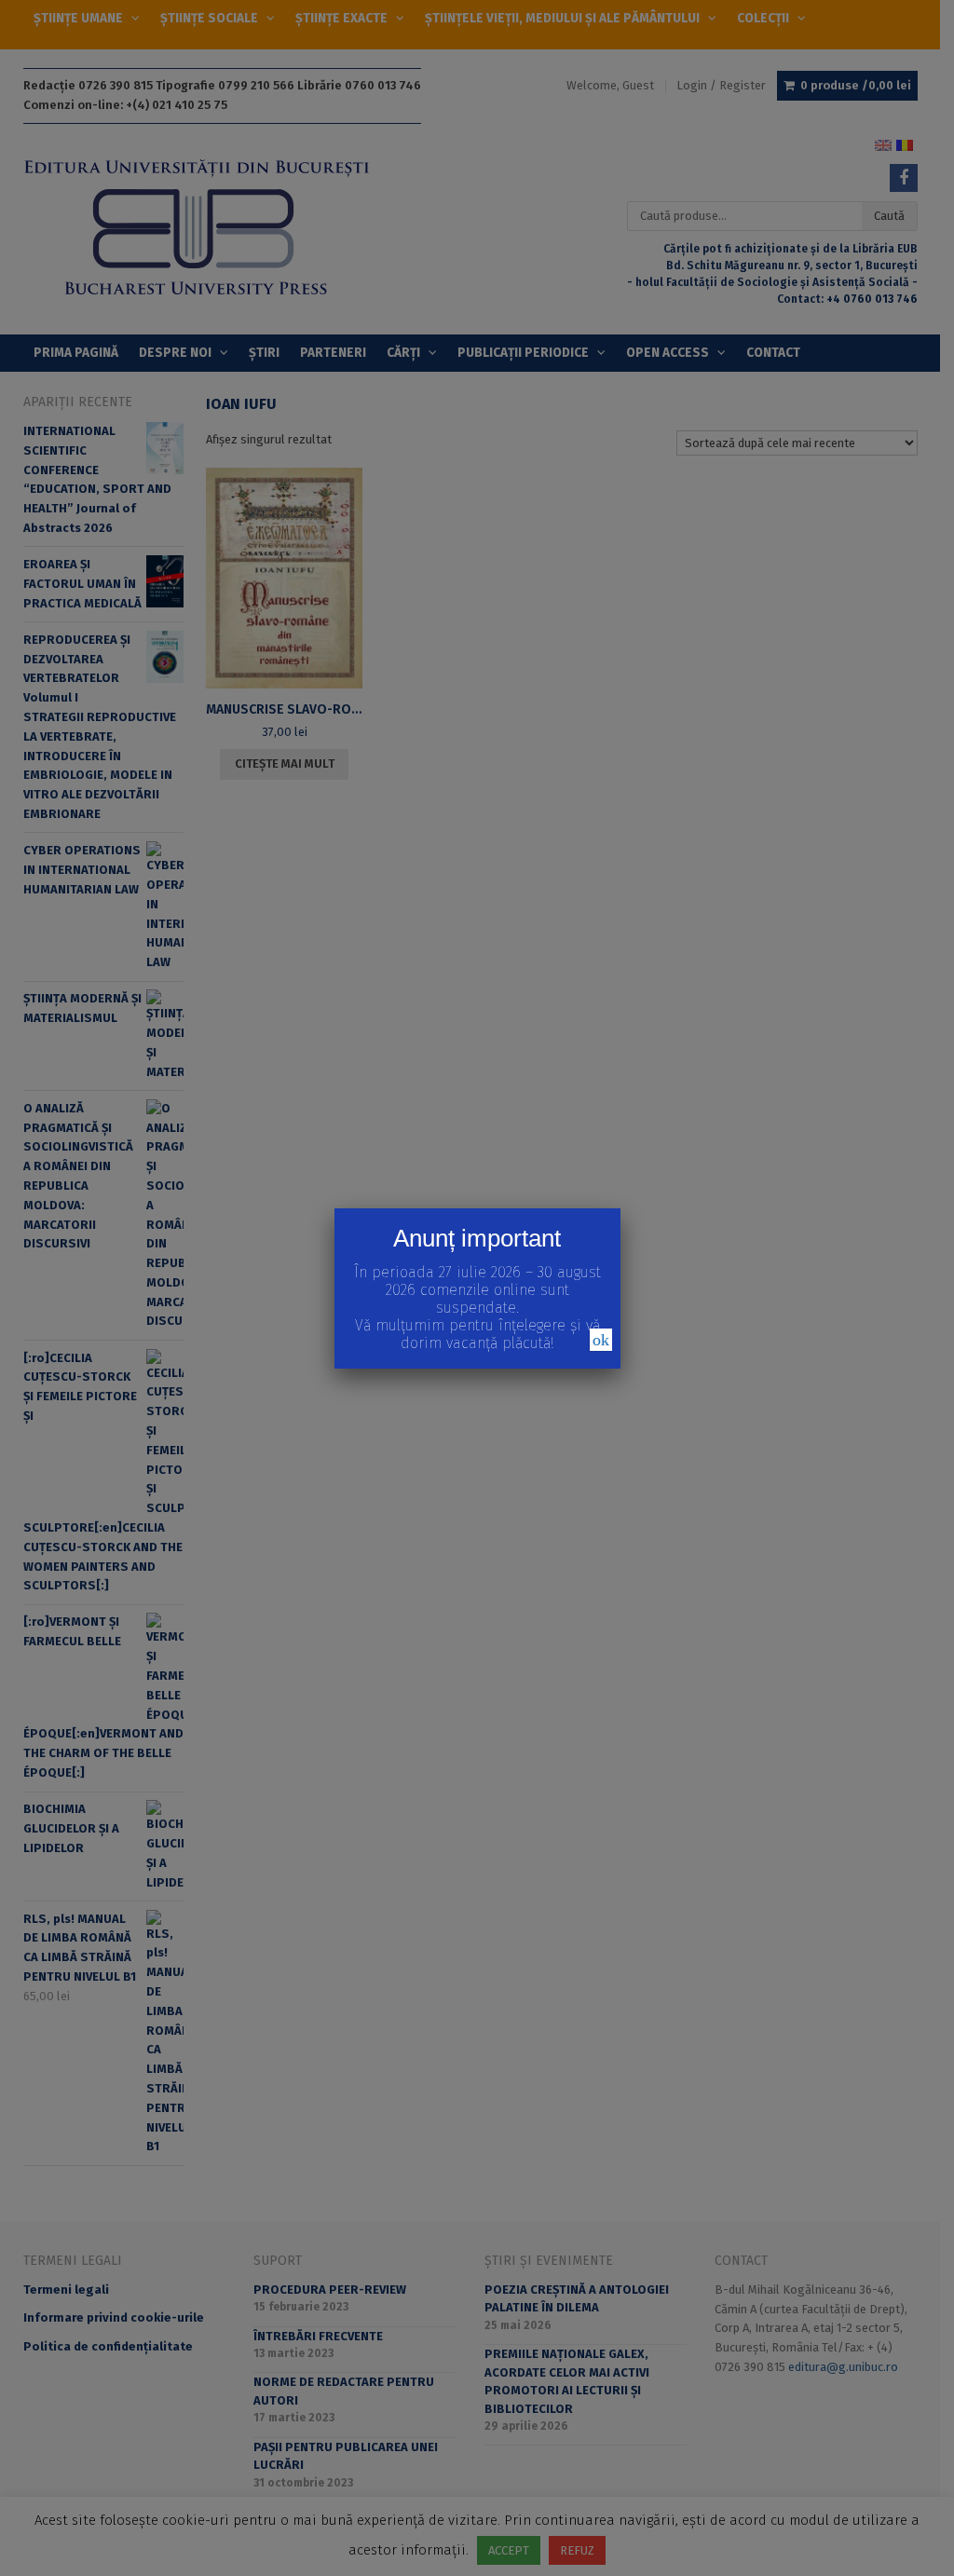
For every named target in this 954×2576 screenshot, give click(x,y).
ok (601, 1340)
